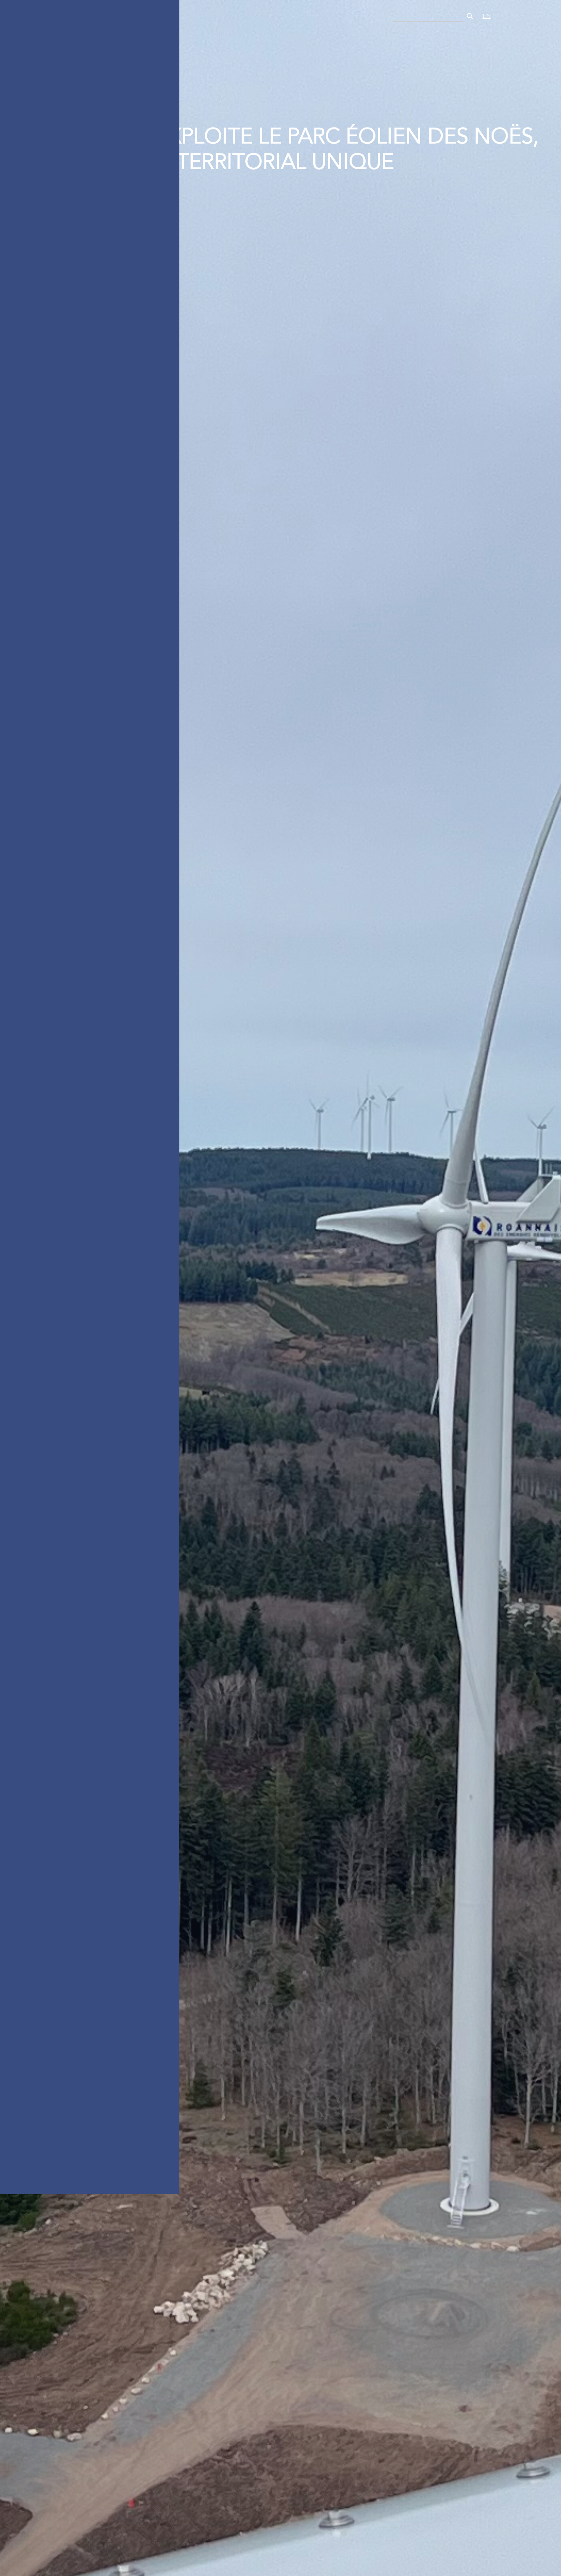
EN (487, 16)
